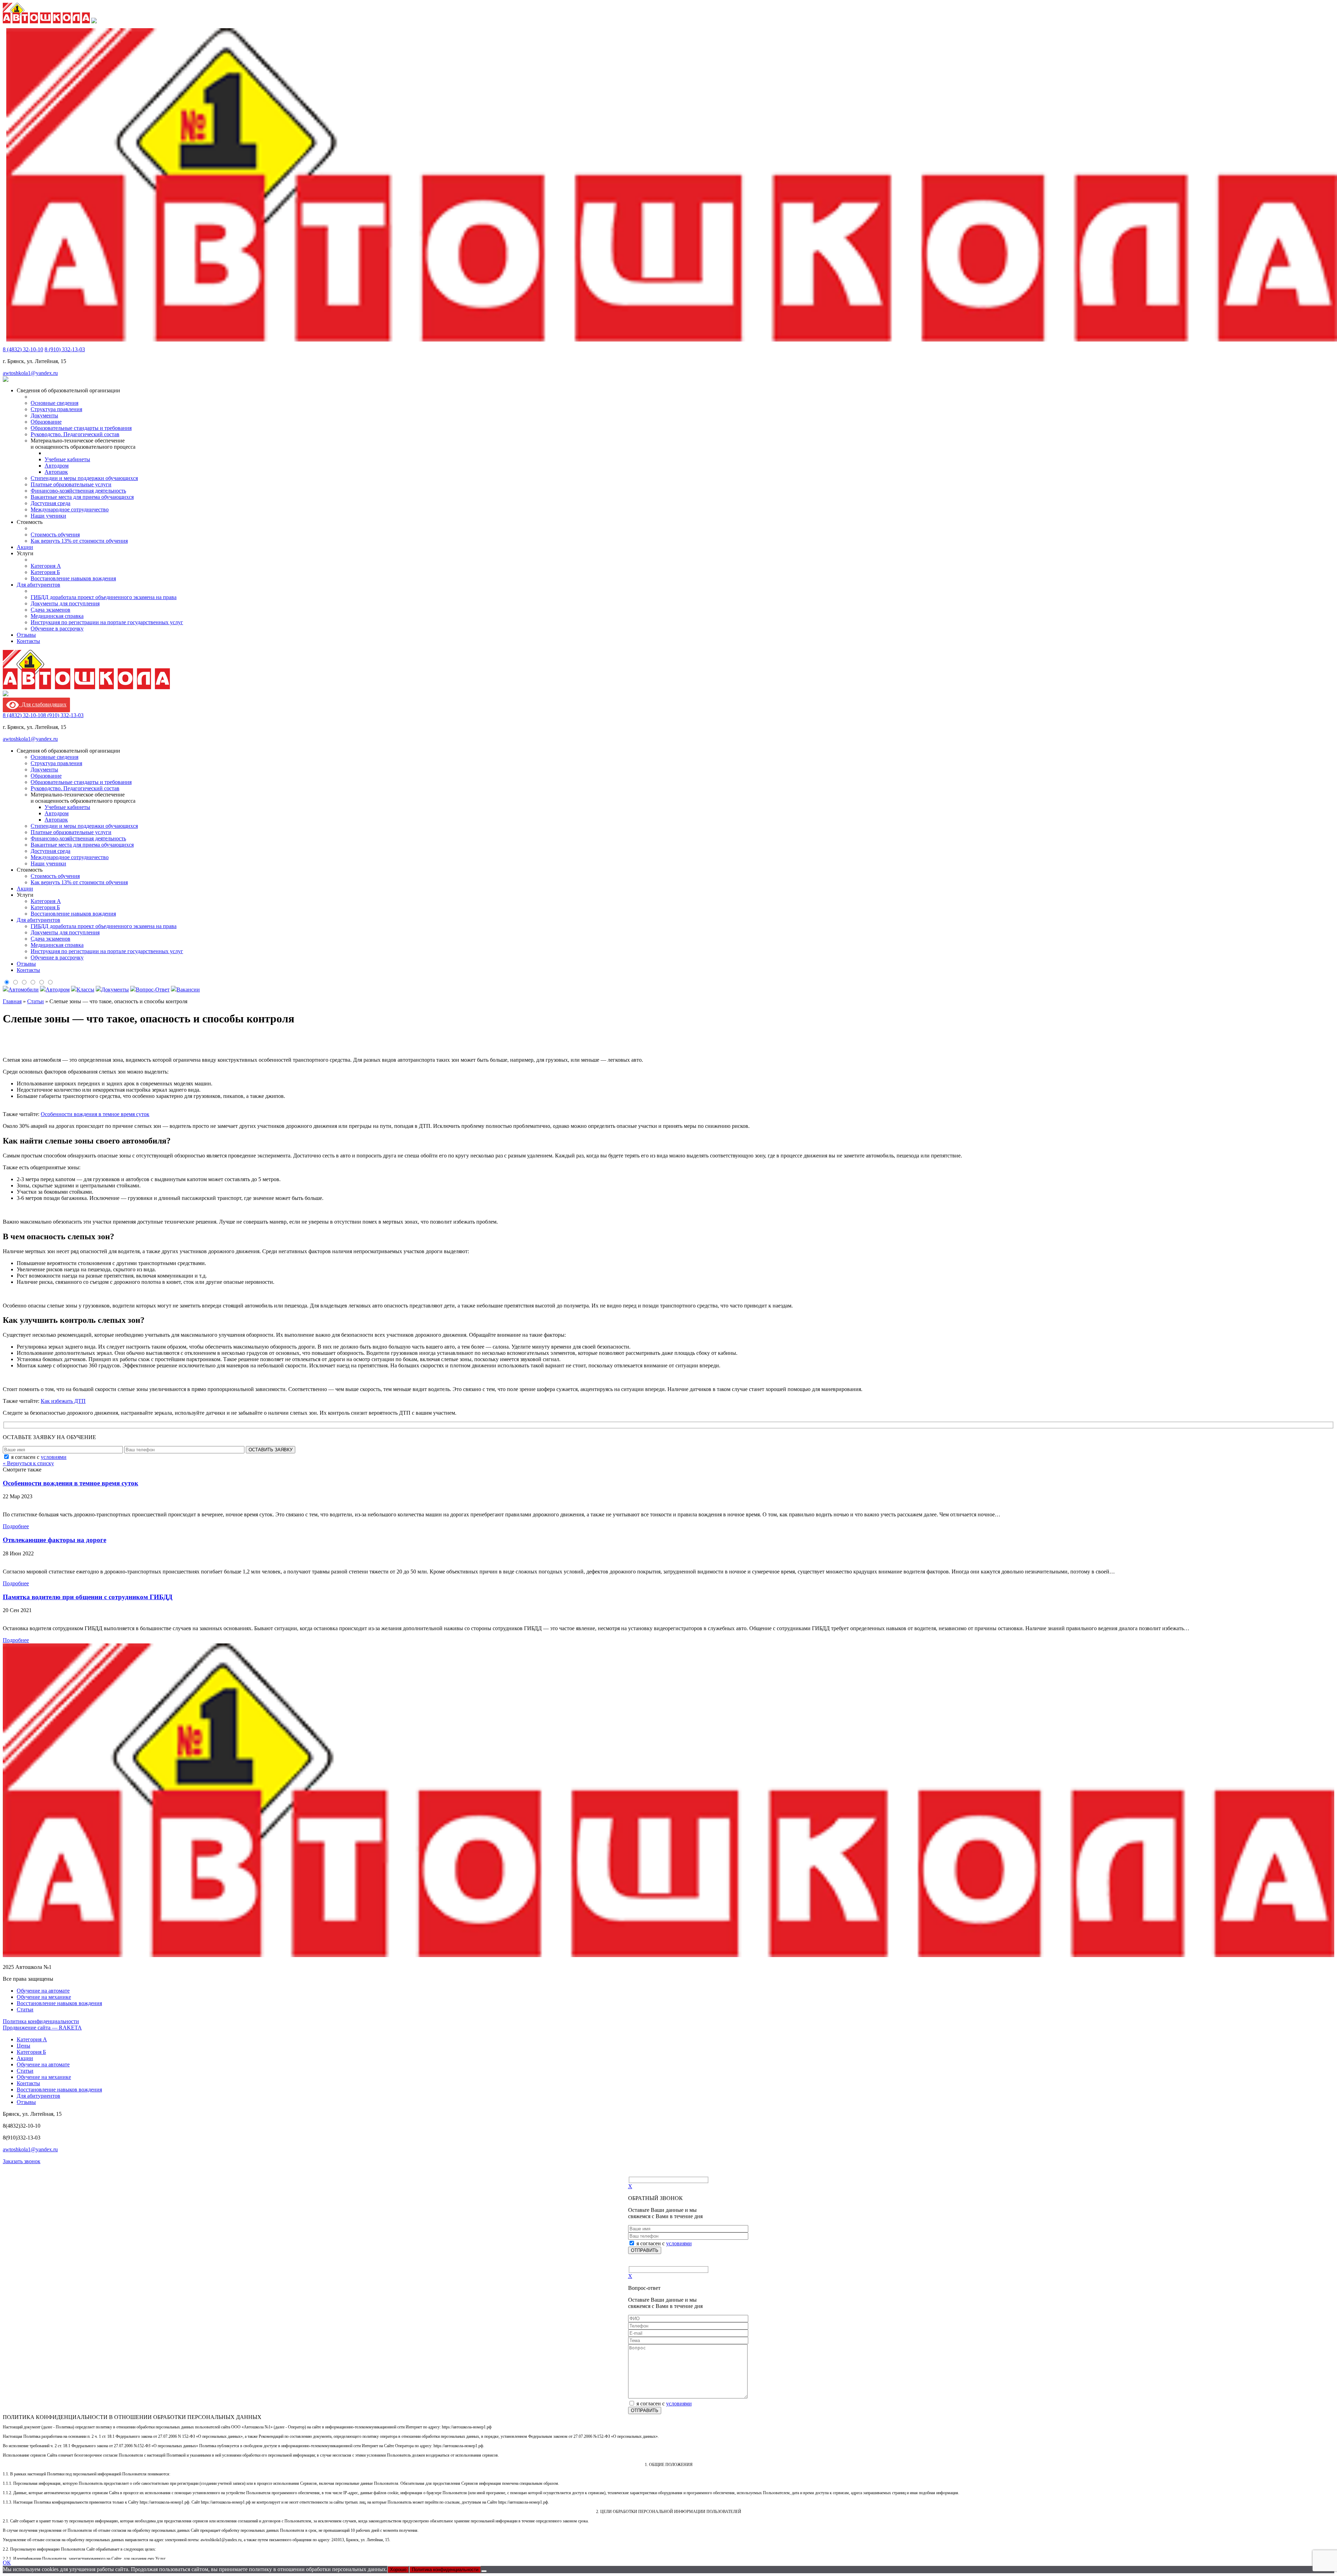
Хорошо (398, 2570)
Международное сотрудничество (70, 509)
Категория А (46, 566)
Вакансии (188, 989)
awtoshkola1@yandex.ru (30, 373)
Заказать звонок (22, 2161)
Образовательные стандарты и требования (81, 428)
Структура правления (56, 409)
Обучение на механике (44, 1997)
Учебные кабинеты (67, 459)
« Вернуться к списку (28, 1463)
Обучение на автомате (43, 1991)
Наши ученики (48, 516)
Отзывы (26, 635)
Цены (24, 2046)
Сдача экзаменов (50, 610)
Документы (44, 415)
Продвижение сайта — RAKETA (42, 2028)
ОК (7, 2563)
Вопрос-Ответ (153, 989)
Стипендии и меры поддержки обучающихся (84, 478)
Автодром (57, 466)
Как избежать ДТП (63, 1401)
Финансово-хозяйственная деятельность (78, 491)
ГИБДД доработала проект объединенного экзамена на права (104, 597)
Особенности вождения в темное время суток (95, 1114)
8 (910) (65, 349)
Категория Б (45, 572)
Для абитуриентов (38, 585)
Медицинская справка (57, 616)
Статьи (36, 1001)
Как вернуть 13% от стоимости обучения (79, 541)
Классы (85, 989)
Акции (25, 547)
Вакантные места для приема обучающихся (82, 497)
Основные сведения (54, 403)
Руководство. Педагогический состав (75, 434)
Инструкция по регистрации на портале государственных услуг (107, 622)
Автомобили (24, 989)
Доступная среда (50, 503)
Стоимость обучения (55, 535)
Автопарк (56, 472)
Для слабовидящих (43, 704)
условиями (54, 1457)
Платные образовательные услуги (71, 484)
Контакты (28, 641)
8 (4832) (23, 349)
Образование (46, 422)
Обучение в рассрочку (57, 629)
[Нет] (484, 2571)
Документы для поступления (65, 603)
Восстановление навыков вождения (73, 578)
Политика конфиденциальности (41, 2021)
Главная (12, 1001)
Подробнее (16, 1526)
